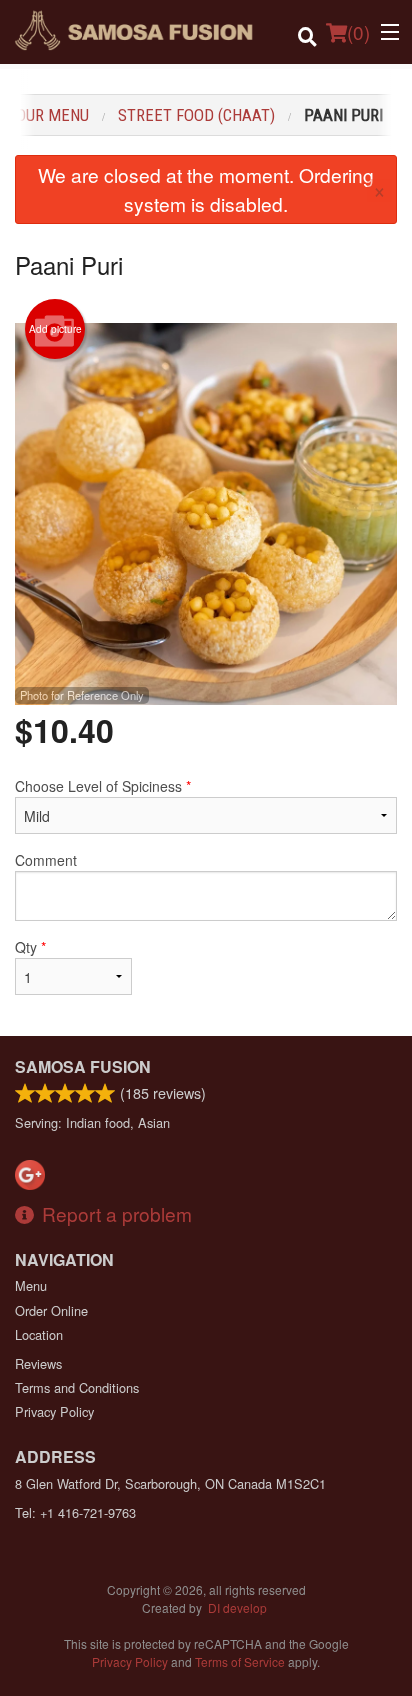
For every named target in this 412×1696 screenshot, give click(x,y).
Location (39, 1334)
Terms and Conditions (77, 1387)
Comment (46, 860)
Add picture (55, 329)
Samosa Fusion (83, 1066)
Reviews (38, 1363)
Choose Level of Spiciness (103, 786)
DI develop (237, 1607)
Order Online (51, 1310)
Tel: (75, 1512)
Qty (30, 947)
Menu (31, 1285)
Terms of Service (240, 1661)
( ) (358, 31)
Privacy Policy (54, 1411)
